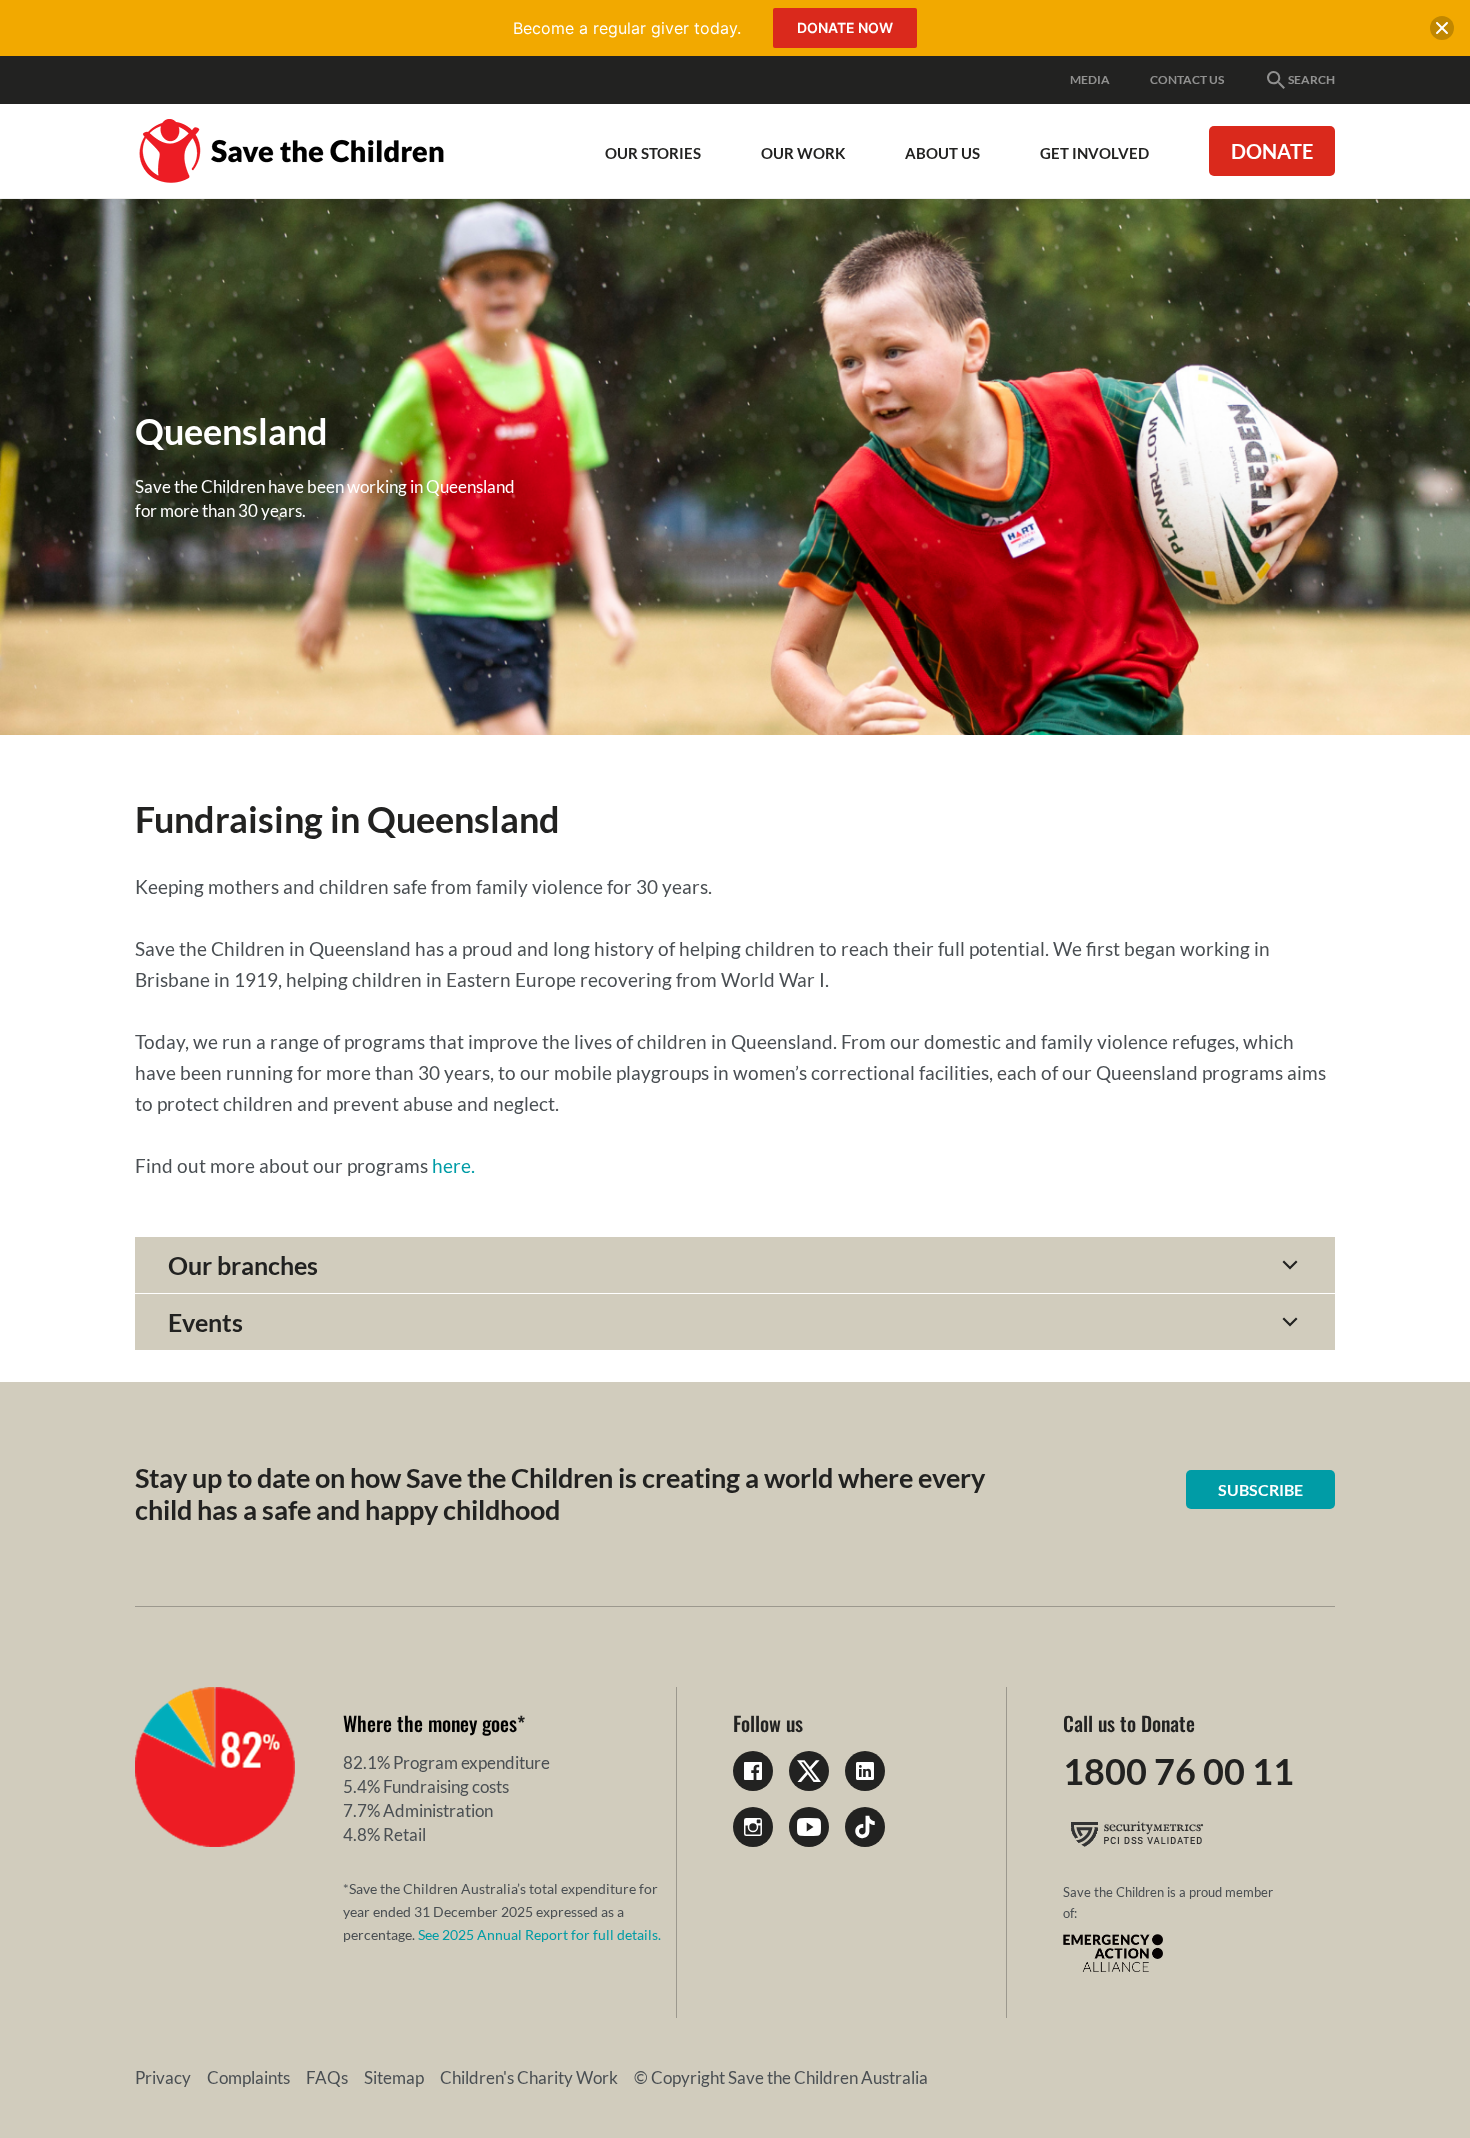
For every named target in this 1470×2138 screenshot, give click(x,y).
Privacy (163, 2077)
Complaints (248, 2077)
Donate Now (845, 27)
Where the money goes (430, 1723)
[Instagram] (753, 1827)
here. (453, 1165)
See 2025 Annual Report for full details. (539, 1934)
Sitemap (394, 2077)
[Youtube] (809, 1827)
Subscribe (1260, 1489)
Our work (803, 153)
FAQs (327, 2077)
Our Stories (653, 153)
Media (1090, 79)
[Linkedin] (865, 1771)
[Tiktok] (865, 1827)
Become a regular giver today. (627, 28)
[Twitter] (809, 1771)
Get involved (1094, 153)
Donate (1272, 151)
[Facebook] (753, 1771)
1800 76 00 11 (1178, 1771)
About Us (942, 153)
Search (1311, 79)
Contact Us (1187, 79)
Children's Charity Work (529, 2077)
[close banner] (1442, 32)
